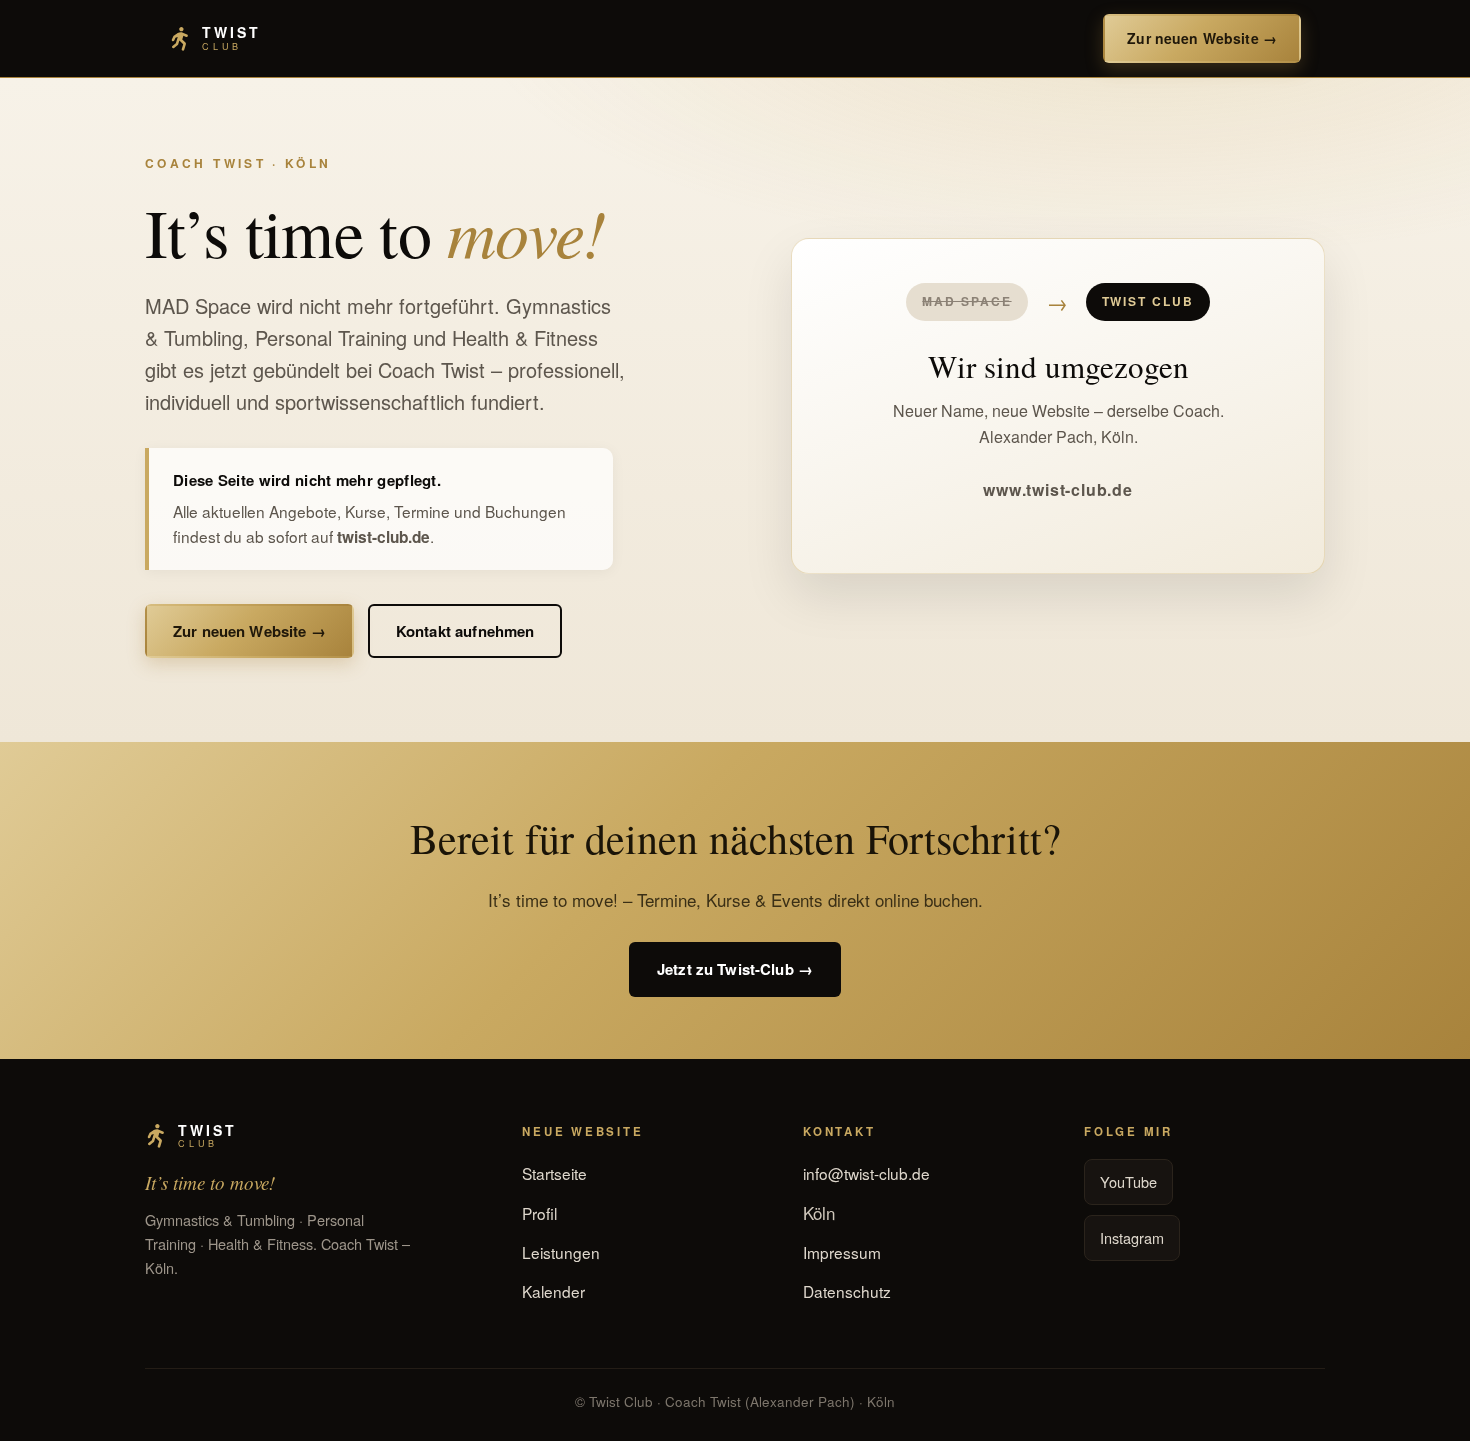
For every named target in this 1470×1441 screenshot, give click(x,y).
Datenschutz (847, 1291)
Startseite (554, 1173)
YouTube (1128, 1181)
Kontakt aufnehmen (465, 631)
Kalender (553, 1291)
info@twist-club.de (866, 1173)
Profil (539, 1213)
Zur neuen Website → (1202, 38)
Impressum (842, 1252)
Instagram (1132, 1237)
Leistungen (561, 1252)
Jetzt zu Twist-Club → (735, 969)
